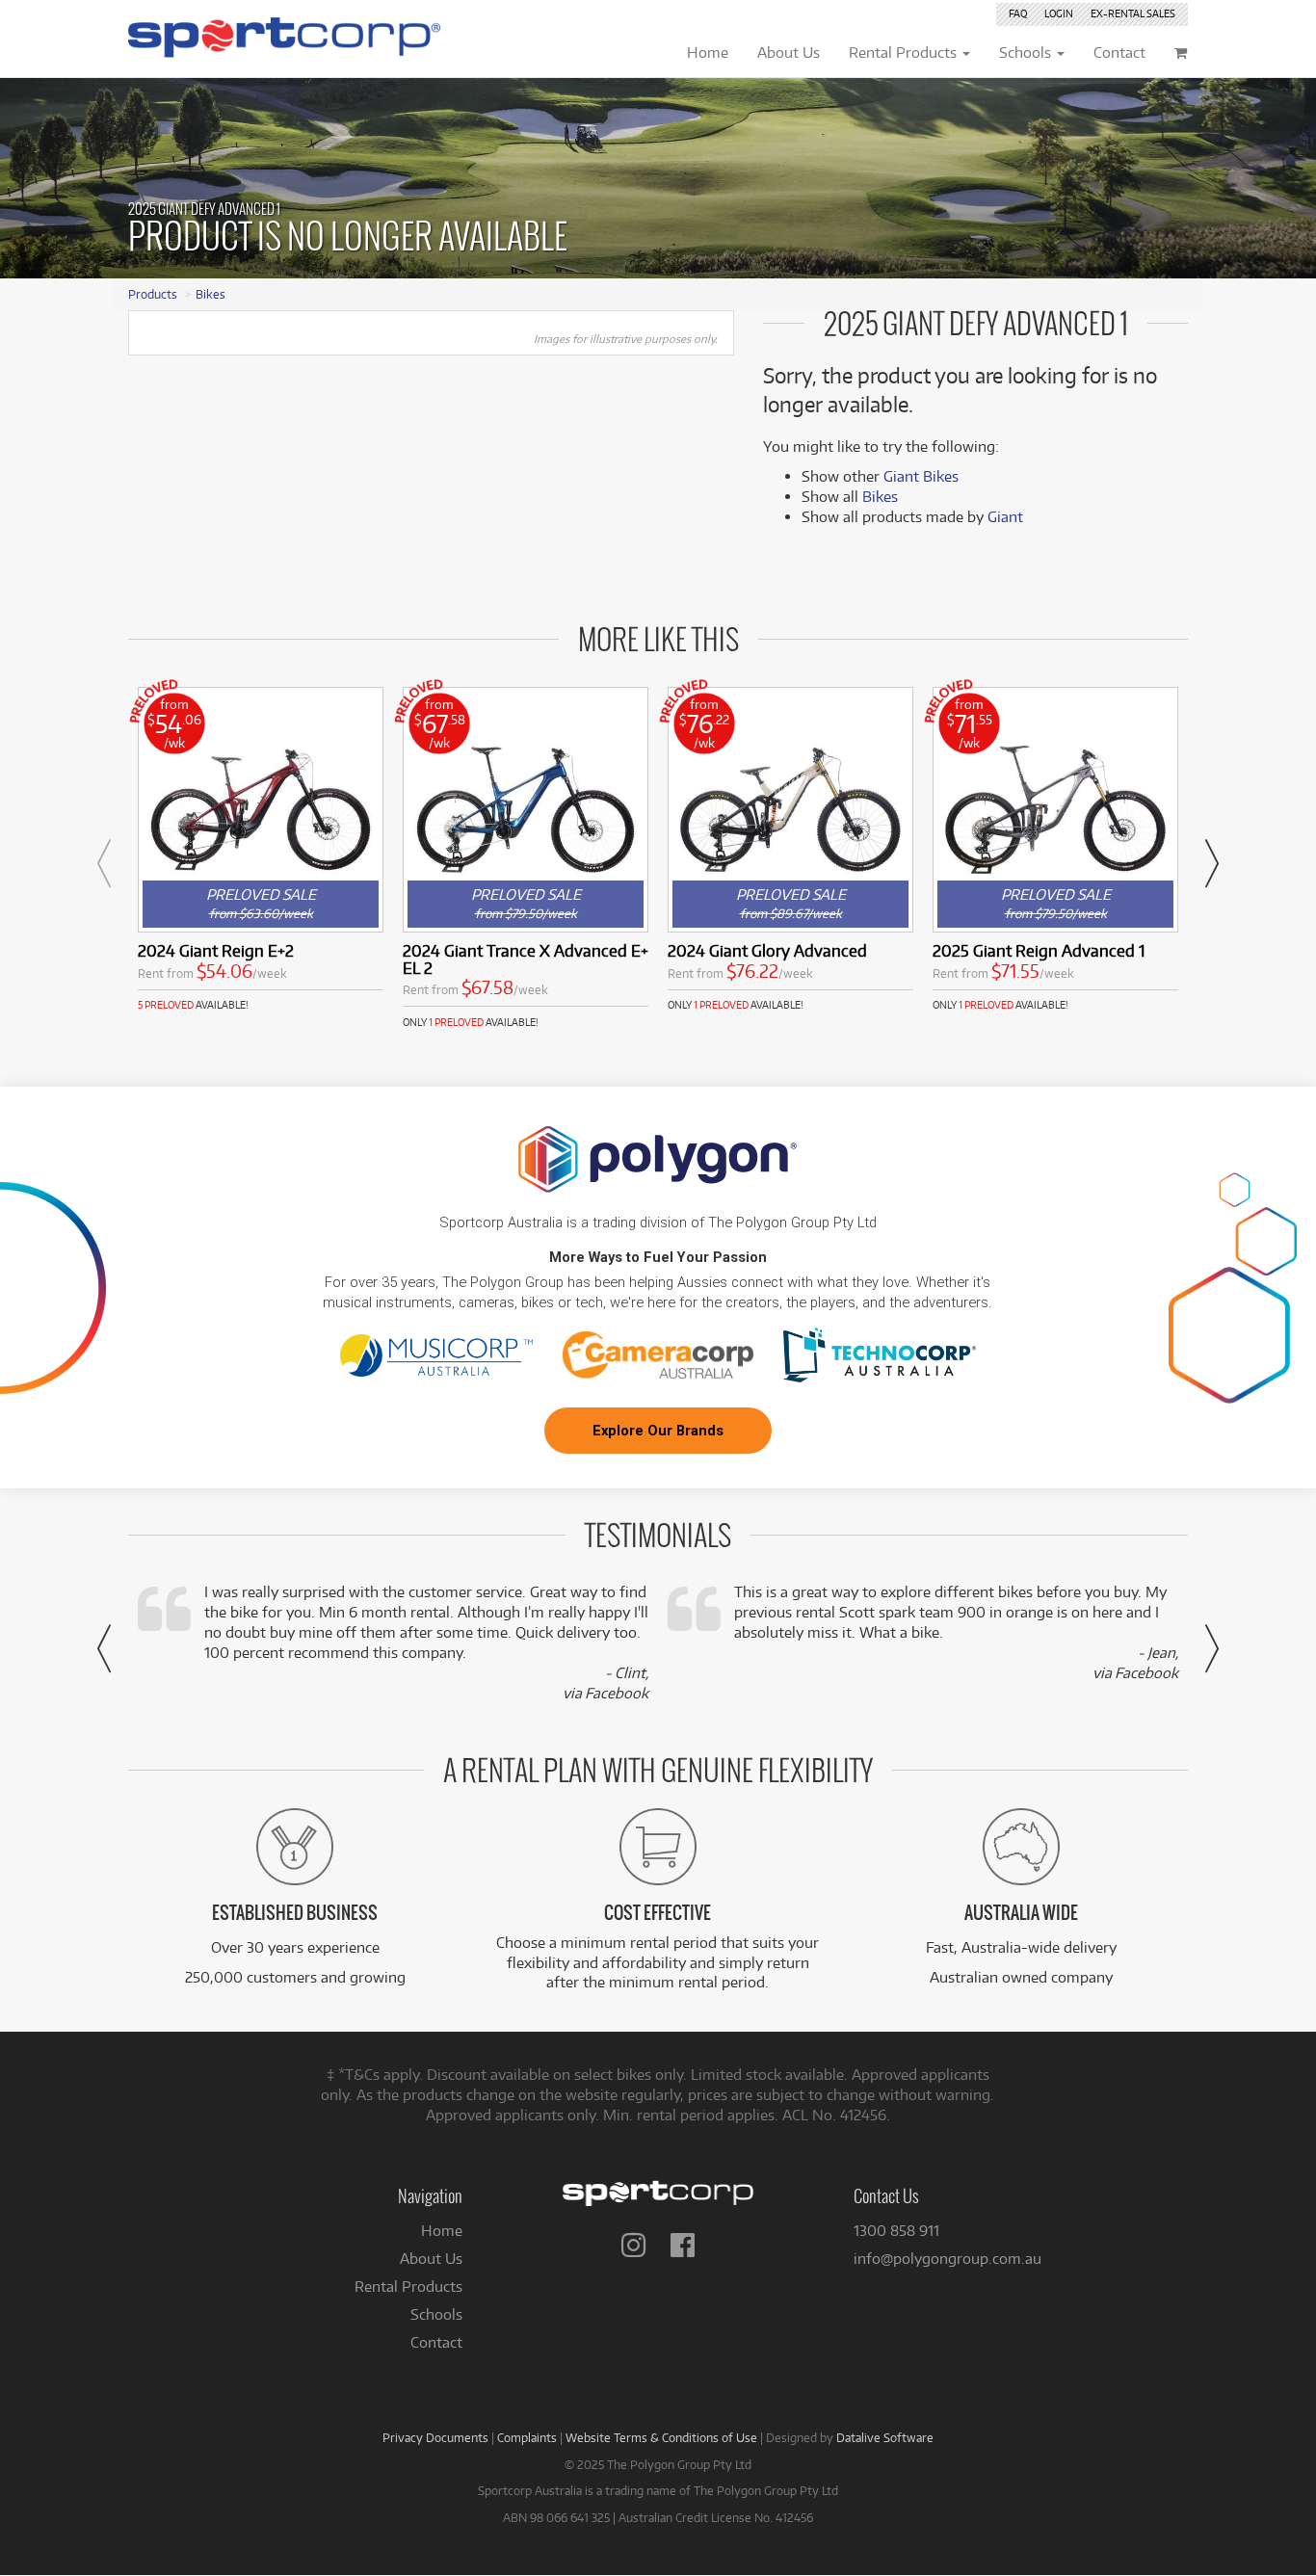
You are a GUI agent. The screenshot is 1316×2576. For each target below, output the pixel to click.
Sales (1133, 13)
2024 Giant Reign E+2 (216, 950)
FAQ (1018, 13)
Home (442, 2231)
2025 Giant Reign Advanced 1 (1039, 950)
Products (153, 294)
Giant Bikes (921, 476)
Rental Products (408, 2287)
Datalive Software (885, 2437)
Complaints (527, 2437)
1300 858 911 (896, 2231)
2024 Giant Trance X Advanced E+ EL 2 (526, 959)
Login (1059, 13)
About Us (431, 2259)
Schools (436, 2314)
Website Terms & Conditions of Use (661, 2437)
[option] (261, 850)
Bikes (211, 294)
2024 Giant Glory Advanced (767, 950)
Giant (1005, 517)
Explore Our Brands (658, 1431)
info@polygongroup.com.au (948, 2259)
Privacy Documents (435, 2437)
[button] (104, 863)
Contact (436, 2342)
